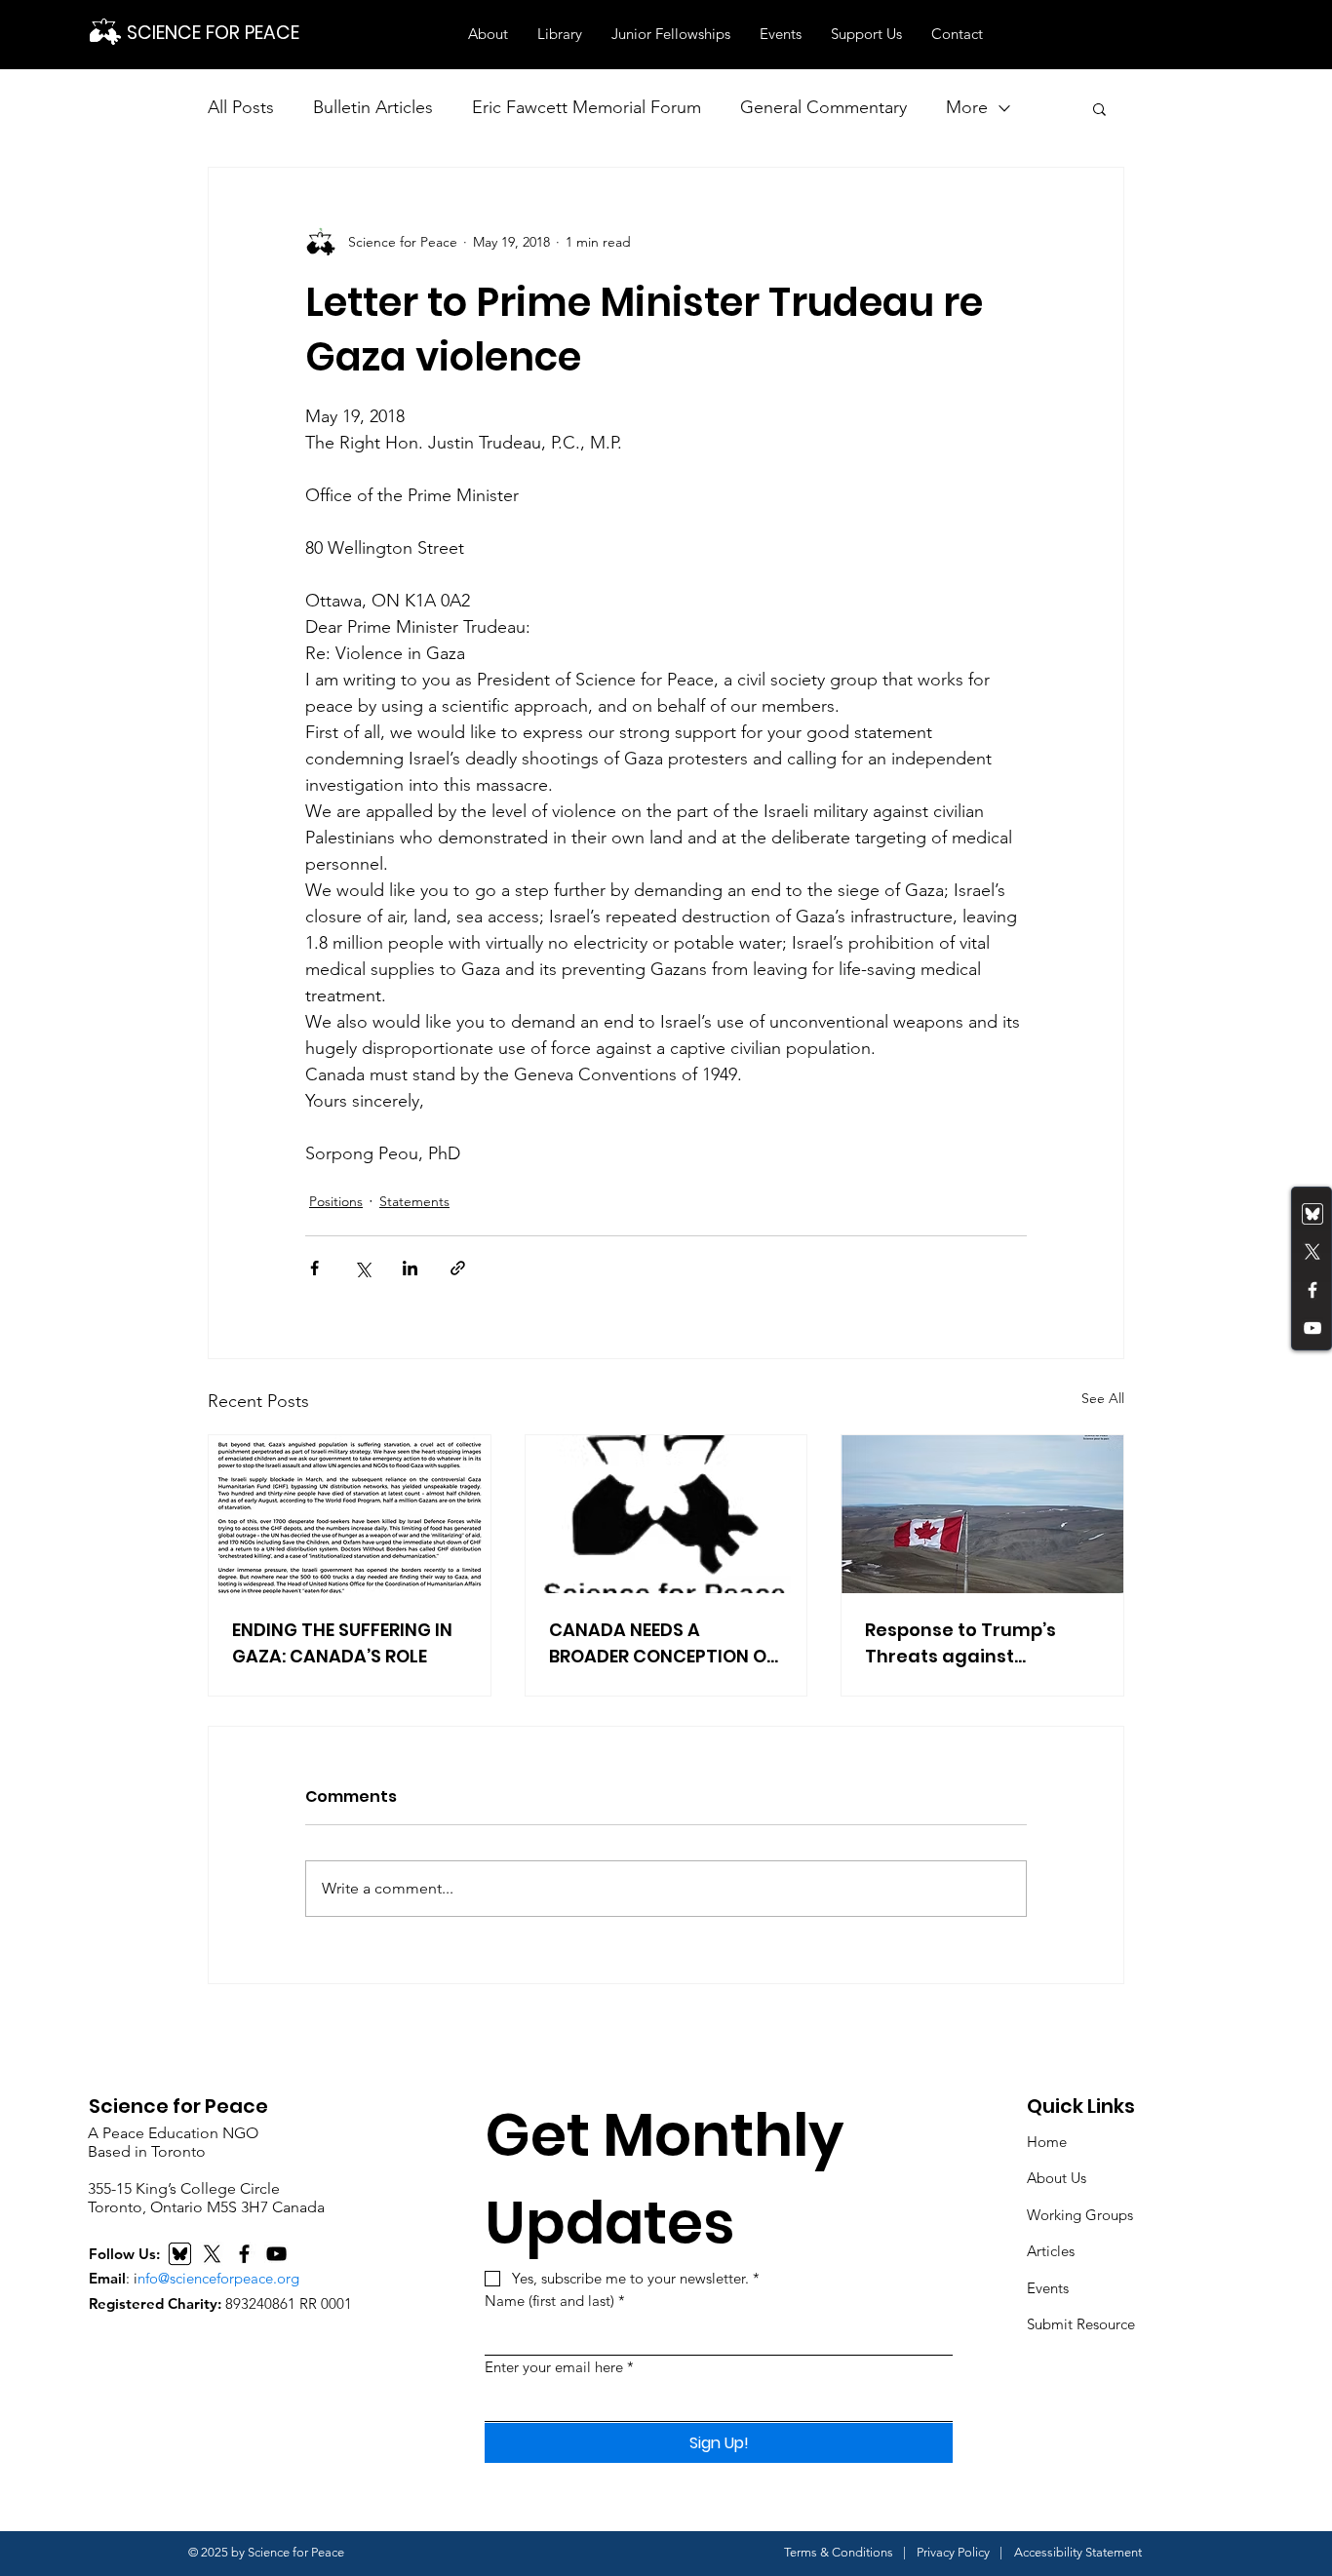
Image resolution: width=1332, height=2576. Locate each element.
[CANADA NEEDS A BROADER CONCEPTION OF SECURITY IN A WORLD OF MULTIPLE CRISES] (666, 1514)
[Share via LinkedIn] (410, 1268)
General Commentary (823, 107)
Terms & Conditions (839, 2552)
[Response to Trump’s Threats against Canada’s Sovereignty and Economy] (982, 1514)
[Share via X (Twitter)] (362, 1268)
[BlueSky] (180, 2254)
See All (1103, 1398)
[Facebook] (1312, 1290)
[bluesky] (1312, 1214)
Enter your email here (559, 2367)
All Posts (241, 107)
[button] (488, 34)
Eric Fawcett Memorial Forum (587, 107)
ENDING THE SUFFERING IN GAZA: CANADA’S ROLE (342, 1643)
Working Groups (1080, 2215)
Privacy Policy (953, 2552)
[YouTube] (1312, 1328)
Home (1047, 2142)
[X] (212, 2254)
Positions (336, 1201)
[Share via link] (458, 1268)
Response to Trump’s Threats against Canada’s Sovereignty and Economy (968, 1643)
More (967, 107)
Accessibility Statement (1078, 2552)
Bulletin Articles (373, 107)
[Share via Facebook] (314, 1268)
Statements (414, 1201)
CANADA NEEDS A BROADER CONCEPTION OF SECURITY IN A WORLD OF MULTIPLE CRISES (663, 1643)
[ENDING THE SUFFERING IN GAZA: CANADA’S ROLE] (350, 1514)
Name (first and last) (555, 2301)
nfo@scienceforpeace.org (218, 2278)
